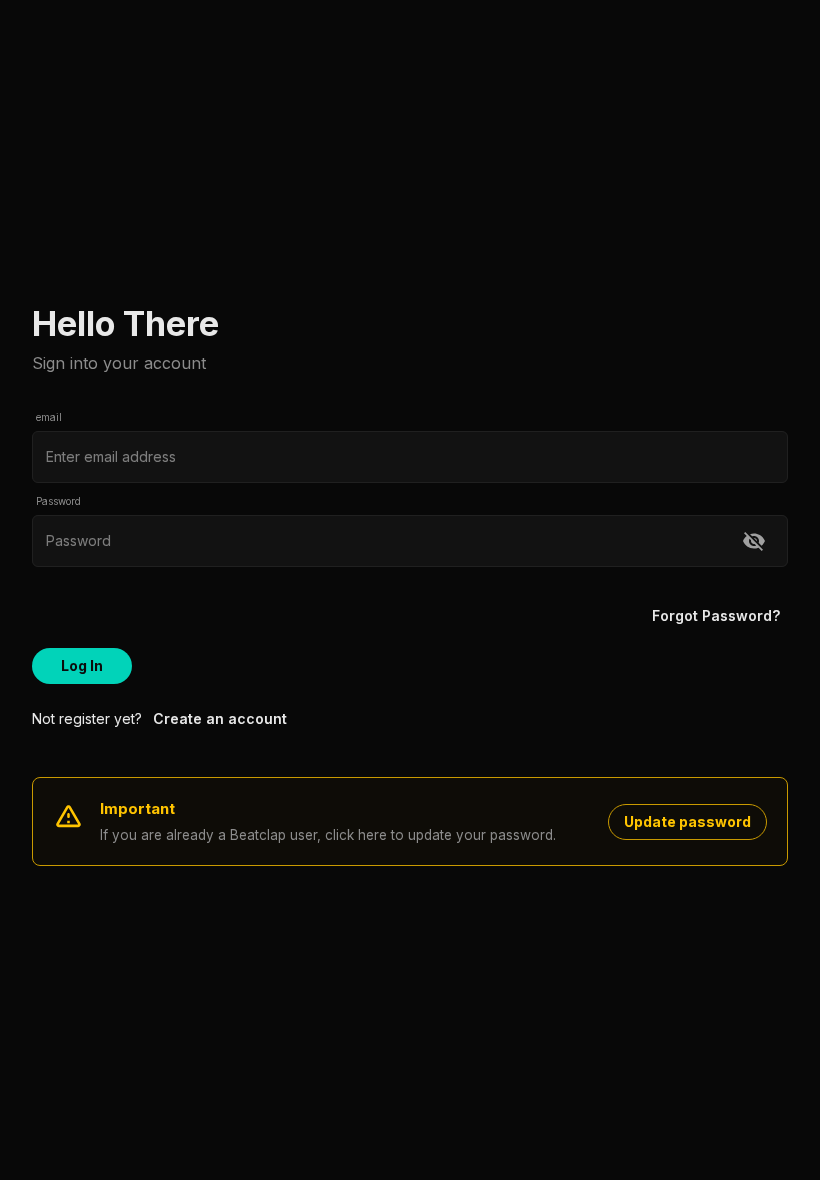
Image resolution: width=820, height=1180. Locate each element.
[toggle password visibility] (754, 541)
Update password (687, 821)
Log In (82, 665)
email (49, 417)
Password (58, 501)
